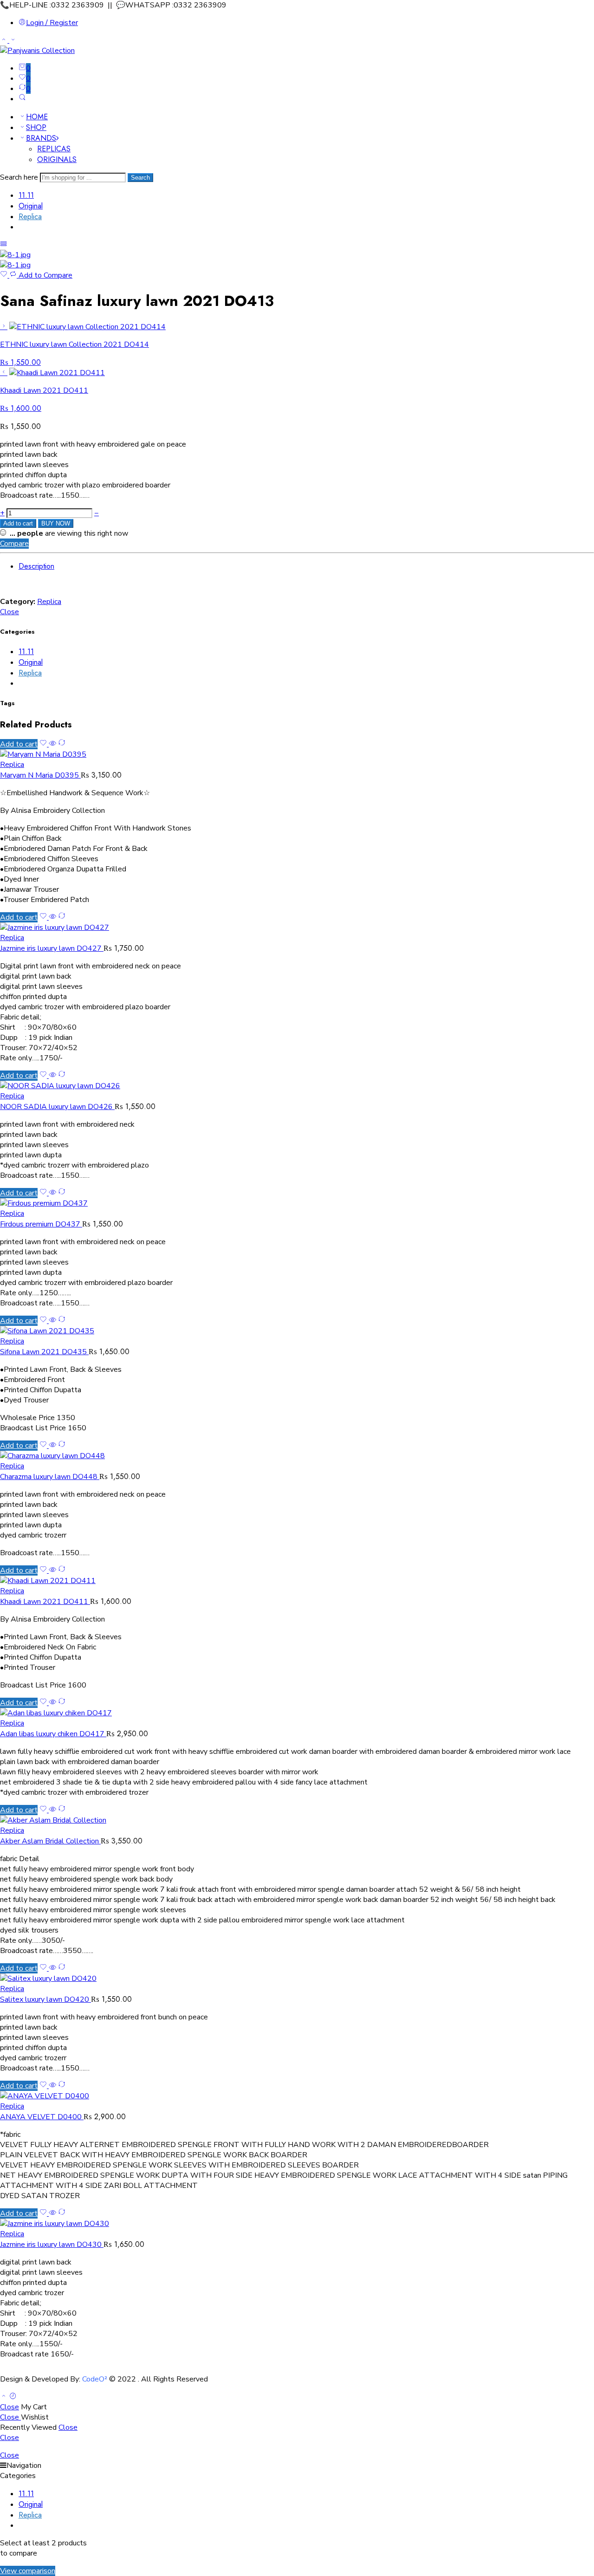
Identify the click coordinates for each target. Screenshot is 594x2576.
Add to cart (18, 523)
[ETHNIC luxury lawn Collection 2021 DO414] (4, 326)
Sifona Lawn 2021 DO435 (44, 1352)
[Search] (22, 99)
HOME (37, 117)
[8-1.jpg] (15, 255)
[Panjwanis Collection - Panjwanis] (37, 51)
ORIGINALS (57, 159)
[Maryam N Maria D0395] (297, 754)
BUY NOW (56, 523)
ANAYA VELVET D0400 (42, 2117)
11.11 (26, 195)
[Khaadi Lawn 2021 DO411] (4, 372)
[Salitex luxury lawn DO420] (297, 1979)
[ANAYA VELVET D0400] (297, 2096)
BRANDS (41, 138)
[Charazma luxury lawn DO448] (297, 1456)
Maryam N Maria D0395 (40, 775)
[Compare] (62, 744)
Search (140, 178)
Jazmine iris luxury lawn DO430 (52, 2245)
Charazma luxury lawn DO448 (50, 1477)
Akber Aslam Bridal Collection (50, 1841)
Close (10, 612)
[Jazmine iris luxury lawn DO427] (297, 928)
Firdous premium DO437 (41, 1224)
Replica (30, 217)
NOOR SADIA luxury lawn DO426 (57, 1107)
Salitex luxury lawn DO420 (45, 1999)
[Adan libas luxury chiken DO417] (297, 1713)
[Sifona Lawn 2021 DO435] (297, 1331)
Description (36, 566)
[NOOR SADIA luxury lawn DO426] (297, 1086)
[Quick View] (52, 744)
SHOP (36, 127)
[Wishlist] (5, 275)
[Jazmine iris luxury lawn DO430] (297, 2224)
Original (31, 206)
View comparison (28, 2571)
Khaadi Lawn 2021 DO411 (45, 1602)
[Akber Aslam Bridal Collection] (297, 1820)
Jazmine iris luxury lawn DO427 (52, 948)
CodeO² (95, 2379)
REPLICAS (54, 149)
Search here (20, 177)
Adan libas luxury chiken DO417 (53, 1734)
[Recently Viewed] (13, 2397)
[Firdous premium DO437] (297, 1203)
